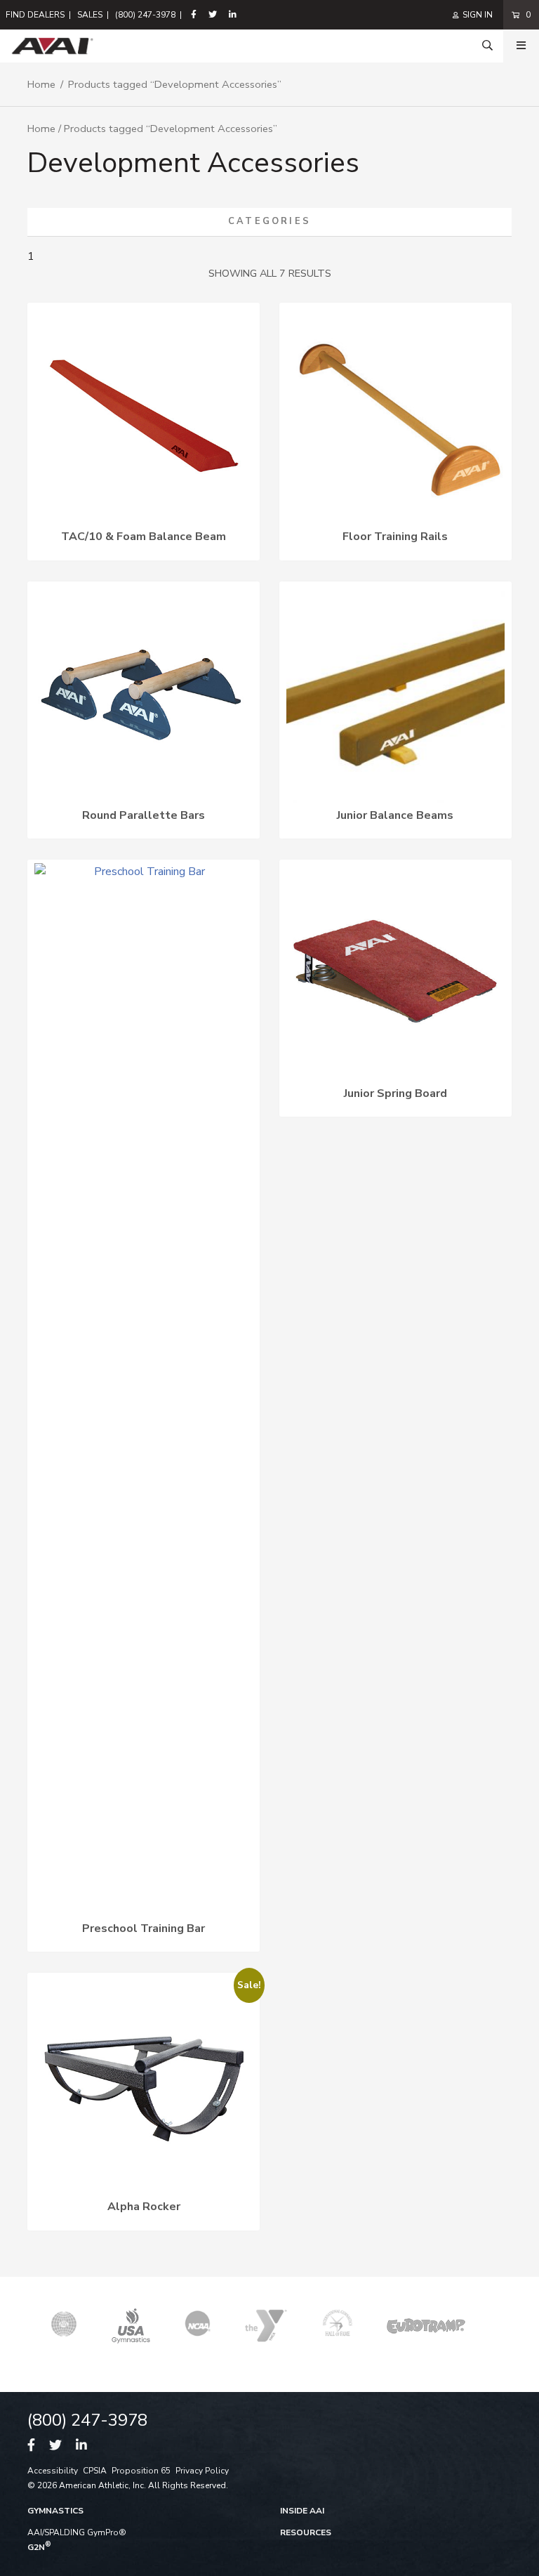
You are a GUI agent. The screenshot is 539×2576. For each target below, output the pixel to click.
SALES (90, 15)
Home (41, 84)
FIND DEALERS (35, 15)
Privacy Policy (202, 2471)
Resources (306, 2532)
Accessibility (53, 2471)
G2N (39, 2547)
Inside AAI (302, 2511)
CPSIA (95, 2471)
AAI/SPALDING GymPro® (77, 2532)
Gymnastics (55, 2511)
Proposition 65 (141, 2471)
